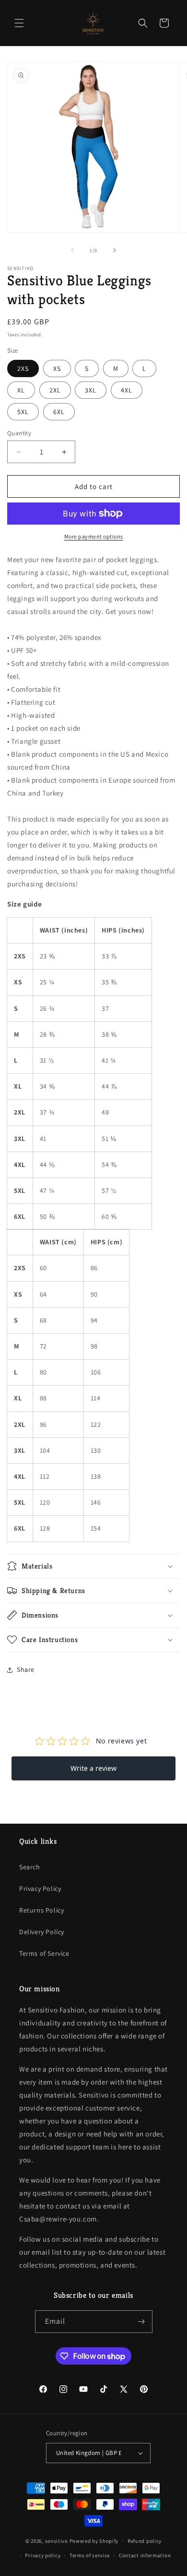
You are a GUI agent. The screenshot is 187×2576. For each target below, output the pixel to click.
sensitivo (57, 2540)
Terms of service (90, 2555)
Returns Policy (41, 1910)
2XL (55, 390)
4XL (127, 390)
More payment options (94, 536)
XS (57, 368)
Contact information (145, 2555)
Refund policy (145, 2541)
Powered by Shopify (94, 2540)
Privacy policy (43, 2555)
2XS (23, 368)
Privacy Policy (40, 1889)
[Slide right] (115, 250)
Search (30, 1867)
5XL (23, 412)
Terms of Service (44, 1953)
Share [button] (26, 1669)
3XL (91, 390)
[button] (19, 23)
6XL (59, 412)
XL (21, 390)
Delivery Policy (42, 1932)
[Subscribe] (141, 2322)
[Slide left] (72, 250)
